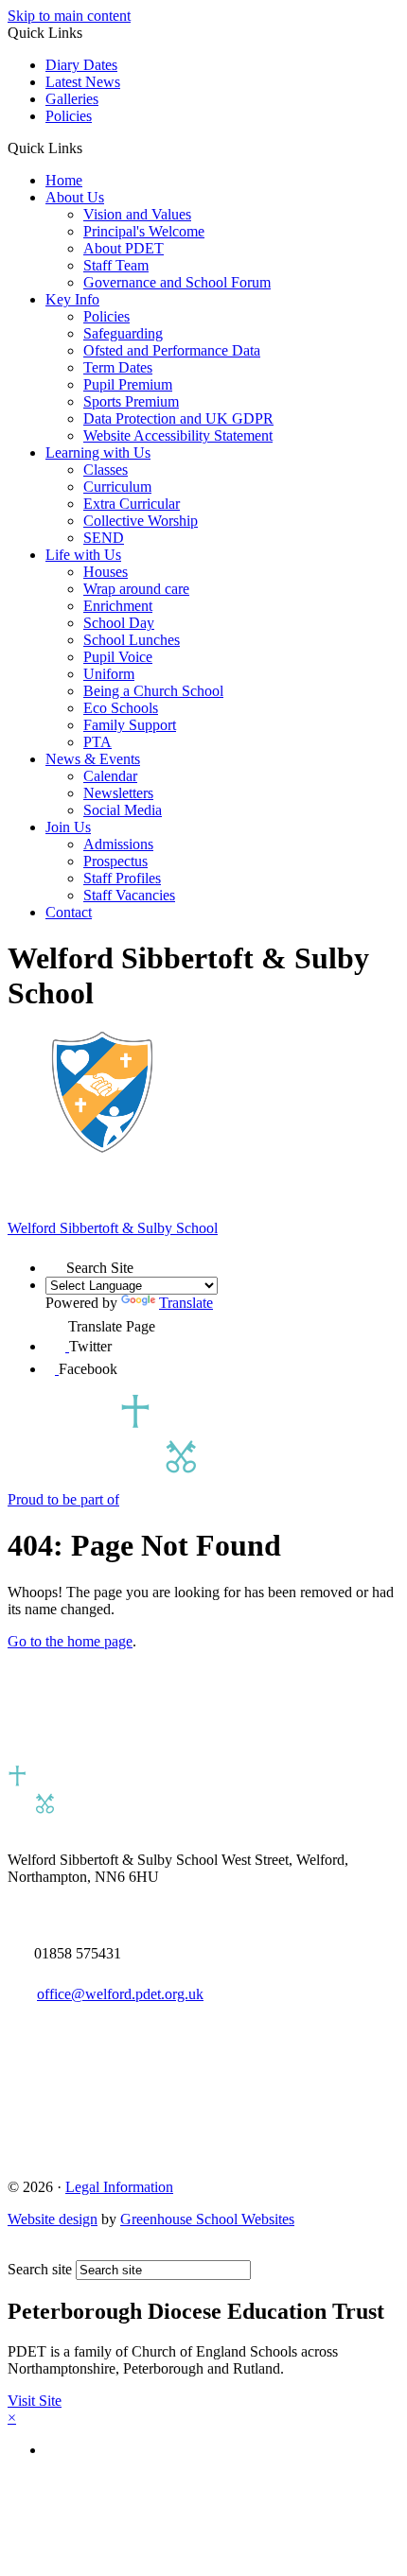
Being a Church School (153, 691)
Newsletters (118, 793)
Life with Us (83, 555)
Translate (186, 1303)
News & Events (93, 759)
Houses (106, 572)
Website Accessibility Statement (178, 435)
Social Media (123, 810)
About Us (75, 197)
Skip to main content (69, 16)
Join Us (68, 827)
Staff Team (116, 265)
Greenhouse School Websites (207, 2219)
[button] (89, 148)
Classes (106, 470)
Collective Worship (141, 521)
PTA (97, 742)
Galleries (72, 99)
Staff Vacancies (129, 895)
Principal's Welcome (144, 231)
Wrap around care (136, 589)
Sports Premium (131, 401)
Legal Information (119, 2187)
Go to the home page (70, 1641)
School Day (119, 623)
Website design (53, 2219)
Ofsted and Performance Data (172, 350)
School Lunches (132, 640)
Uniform (109, 674)
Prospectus (115, 861)
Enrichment (118, 606)
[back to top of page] (17, 2251)
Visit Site (35, 2401)
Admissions (118, 844)
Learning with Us (98, 453)
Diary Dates (81, 65)
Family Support (130, 725)
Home (64, 180)
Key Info (72, 299)
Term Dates (118, 367)
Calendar (110, 776)
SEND (104, 538)
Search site (40, 2269)
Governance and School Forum (177, 282)
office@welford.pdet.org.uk (120, 1994)
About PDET (124, 248)
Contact (69, 912)
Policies (69, 116)
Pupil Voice (118, 657)
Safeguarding (123, 333)
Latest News (83, 82)
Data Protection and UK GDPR (178, 418)
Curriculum (117, 487)
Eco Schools (121, 708)
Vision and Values (137, 214)
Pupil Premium (128, 384)
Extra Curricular (132, 504)
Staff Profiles (122, 878)
